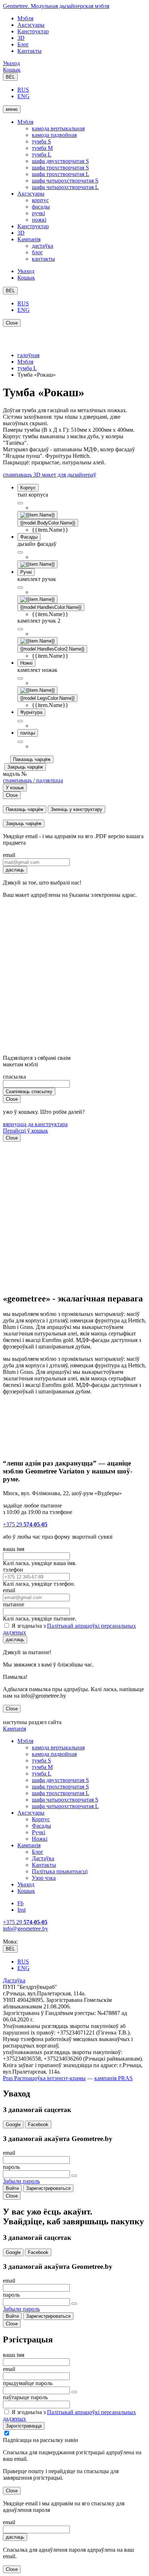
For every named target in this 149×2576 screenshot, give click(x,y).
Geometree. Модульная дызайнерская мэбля (56, 6)
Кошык (12, 70)
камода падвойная (54, 135)
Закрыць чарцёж (25, 767)
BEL (10, 77)
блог (37, 252)
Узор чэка (44, 1878)
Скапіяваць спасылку (29, 1092)
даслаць (15, 870)
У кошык (15, 788)
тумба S (41, 141)
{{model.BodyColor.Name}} (48, 523)
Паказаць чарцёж (32, 759)
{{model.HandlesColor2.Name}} (52, 649)
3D (21, 38)
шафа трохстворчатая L (61, 174)
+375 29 (25, 1524)
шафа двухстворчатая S (60, 161)
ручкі (38, 213)
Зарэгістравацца (24, 2426)
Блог (23, 44)
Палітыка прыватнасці (60, 1871)
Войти (12, 2188)
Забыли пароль (21, 2181)
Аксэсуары (31, 25)
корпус (40, 200)
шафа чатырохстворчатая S (65, 181)
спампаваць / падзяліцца (33, 780)
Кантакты (29, 51)
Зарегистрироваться (48, 2188)
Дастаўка (43, 1858)
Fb (20, 1903)
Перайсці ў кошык (25, 1131)
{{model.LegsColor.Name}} (47, 698)
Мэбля (25, 18)
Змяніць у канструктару (76, 809)
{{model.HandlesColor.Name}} (51, 607)
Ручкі (39, 1832)
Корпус (41, 1819)
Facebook (38, 2125)
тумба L (42, 154)
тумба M (42, 148)
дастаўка (42, 246)
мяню (12, 109)
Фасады (41, 1826)
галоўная (28, 355)
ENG (24, 96)
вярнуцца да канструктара (35, 1124)
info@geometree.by (25, 1929)
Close (12, 323)
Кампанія (29, 239)
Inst (22, 1910)
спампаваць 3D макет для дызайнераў (50, 475)
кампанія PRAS (114, 2078)
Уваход (11, 63)
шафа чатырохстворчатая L (65, 187)
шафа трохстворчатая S (60, 168)
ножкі (39, 220)
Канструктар (33, 31)
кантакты (43, 259)
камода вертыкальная (58, 128)
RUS (23, 90)
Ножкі (40, 1839)
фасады (41, 207)
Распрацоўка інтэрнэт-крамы (49, 2078)
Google (13, 2125)
